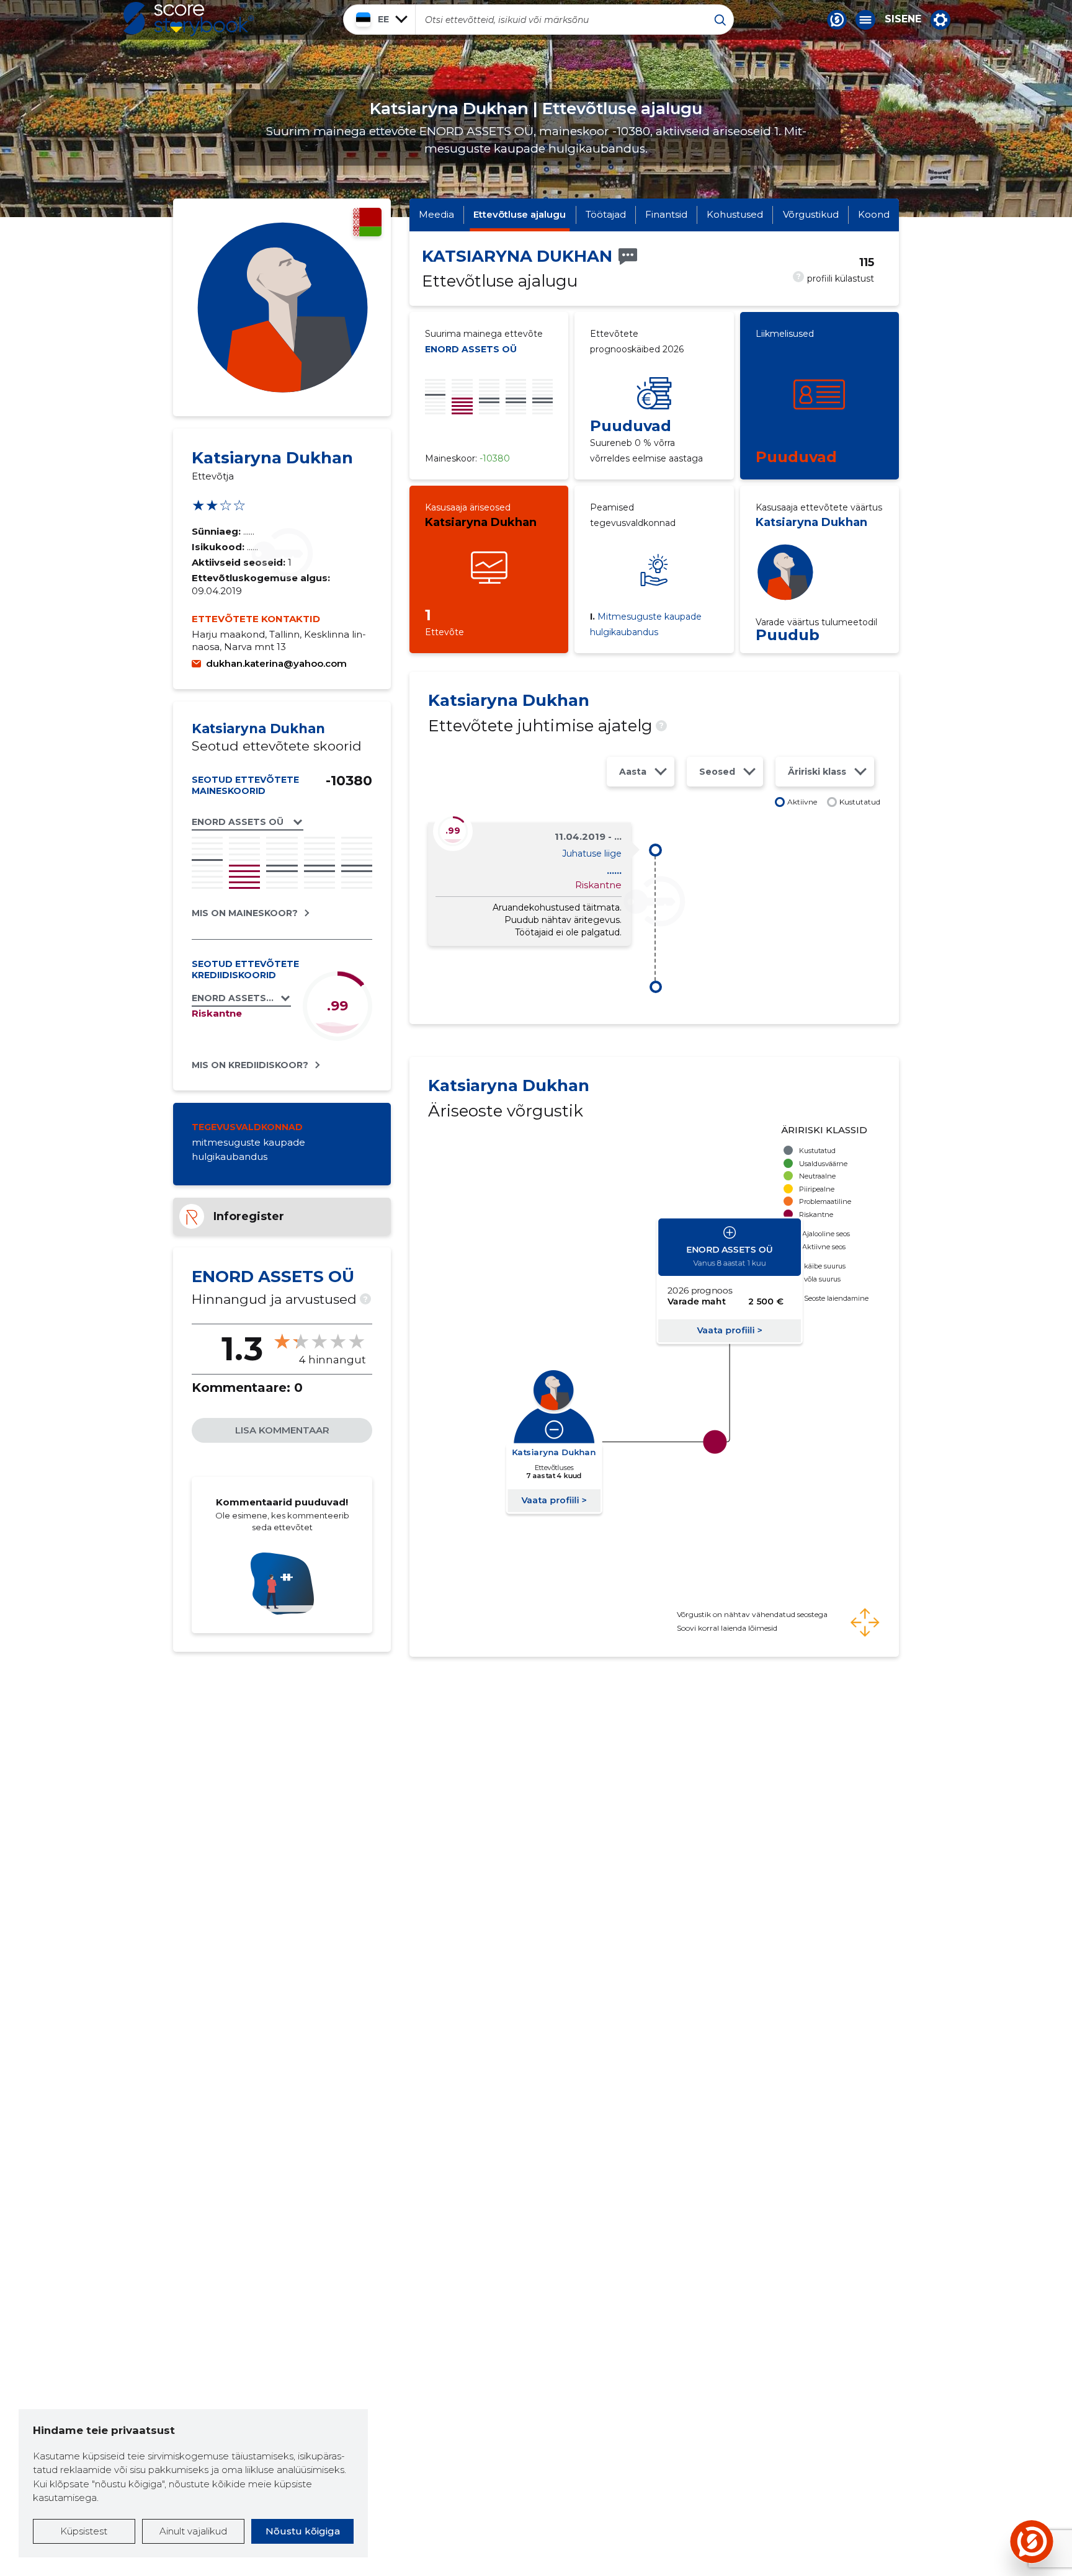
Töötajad (606, 214)
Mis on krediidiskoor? (250, 1065)
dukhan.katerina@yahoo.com (276, 663)
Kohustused (735, 214)
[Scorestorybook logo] (189, 19)
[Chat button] (837, 20)
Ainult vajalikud (193, 2531)
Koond (874, 214)
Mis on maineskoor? (245, 913)
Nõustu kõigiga (303, 2531)
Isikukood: (219, 547)
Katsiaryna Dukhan (481, 522)
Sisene (903, 19)
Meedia (436, 214)
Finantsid (666, 214)
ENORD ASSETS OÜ (471, 349)
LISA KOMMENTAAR (282, 1430)
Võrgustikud (811, 214)
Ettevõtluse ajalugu (520, 214)
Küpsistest (84, 2531)
